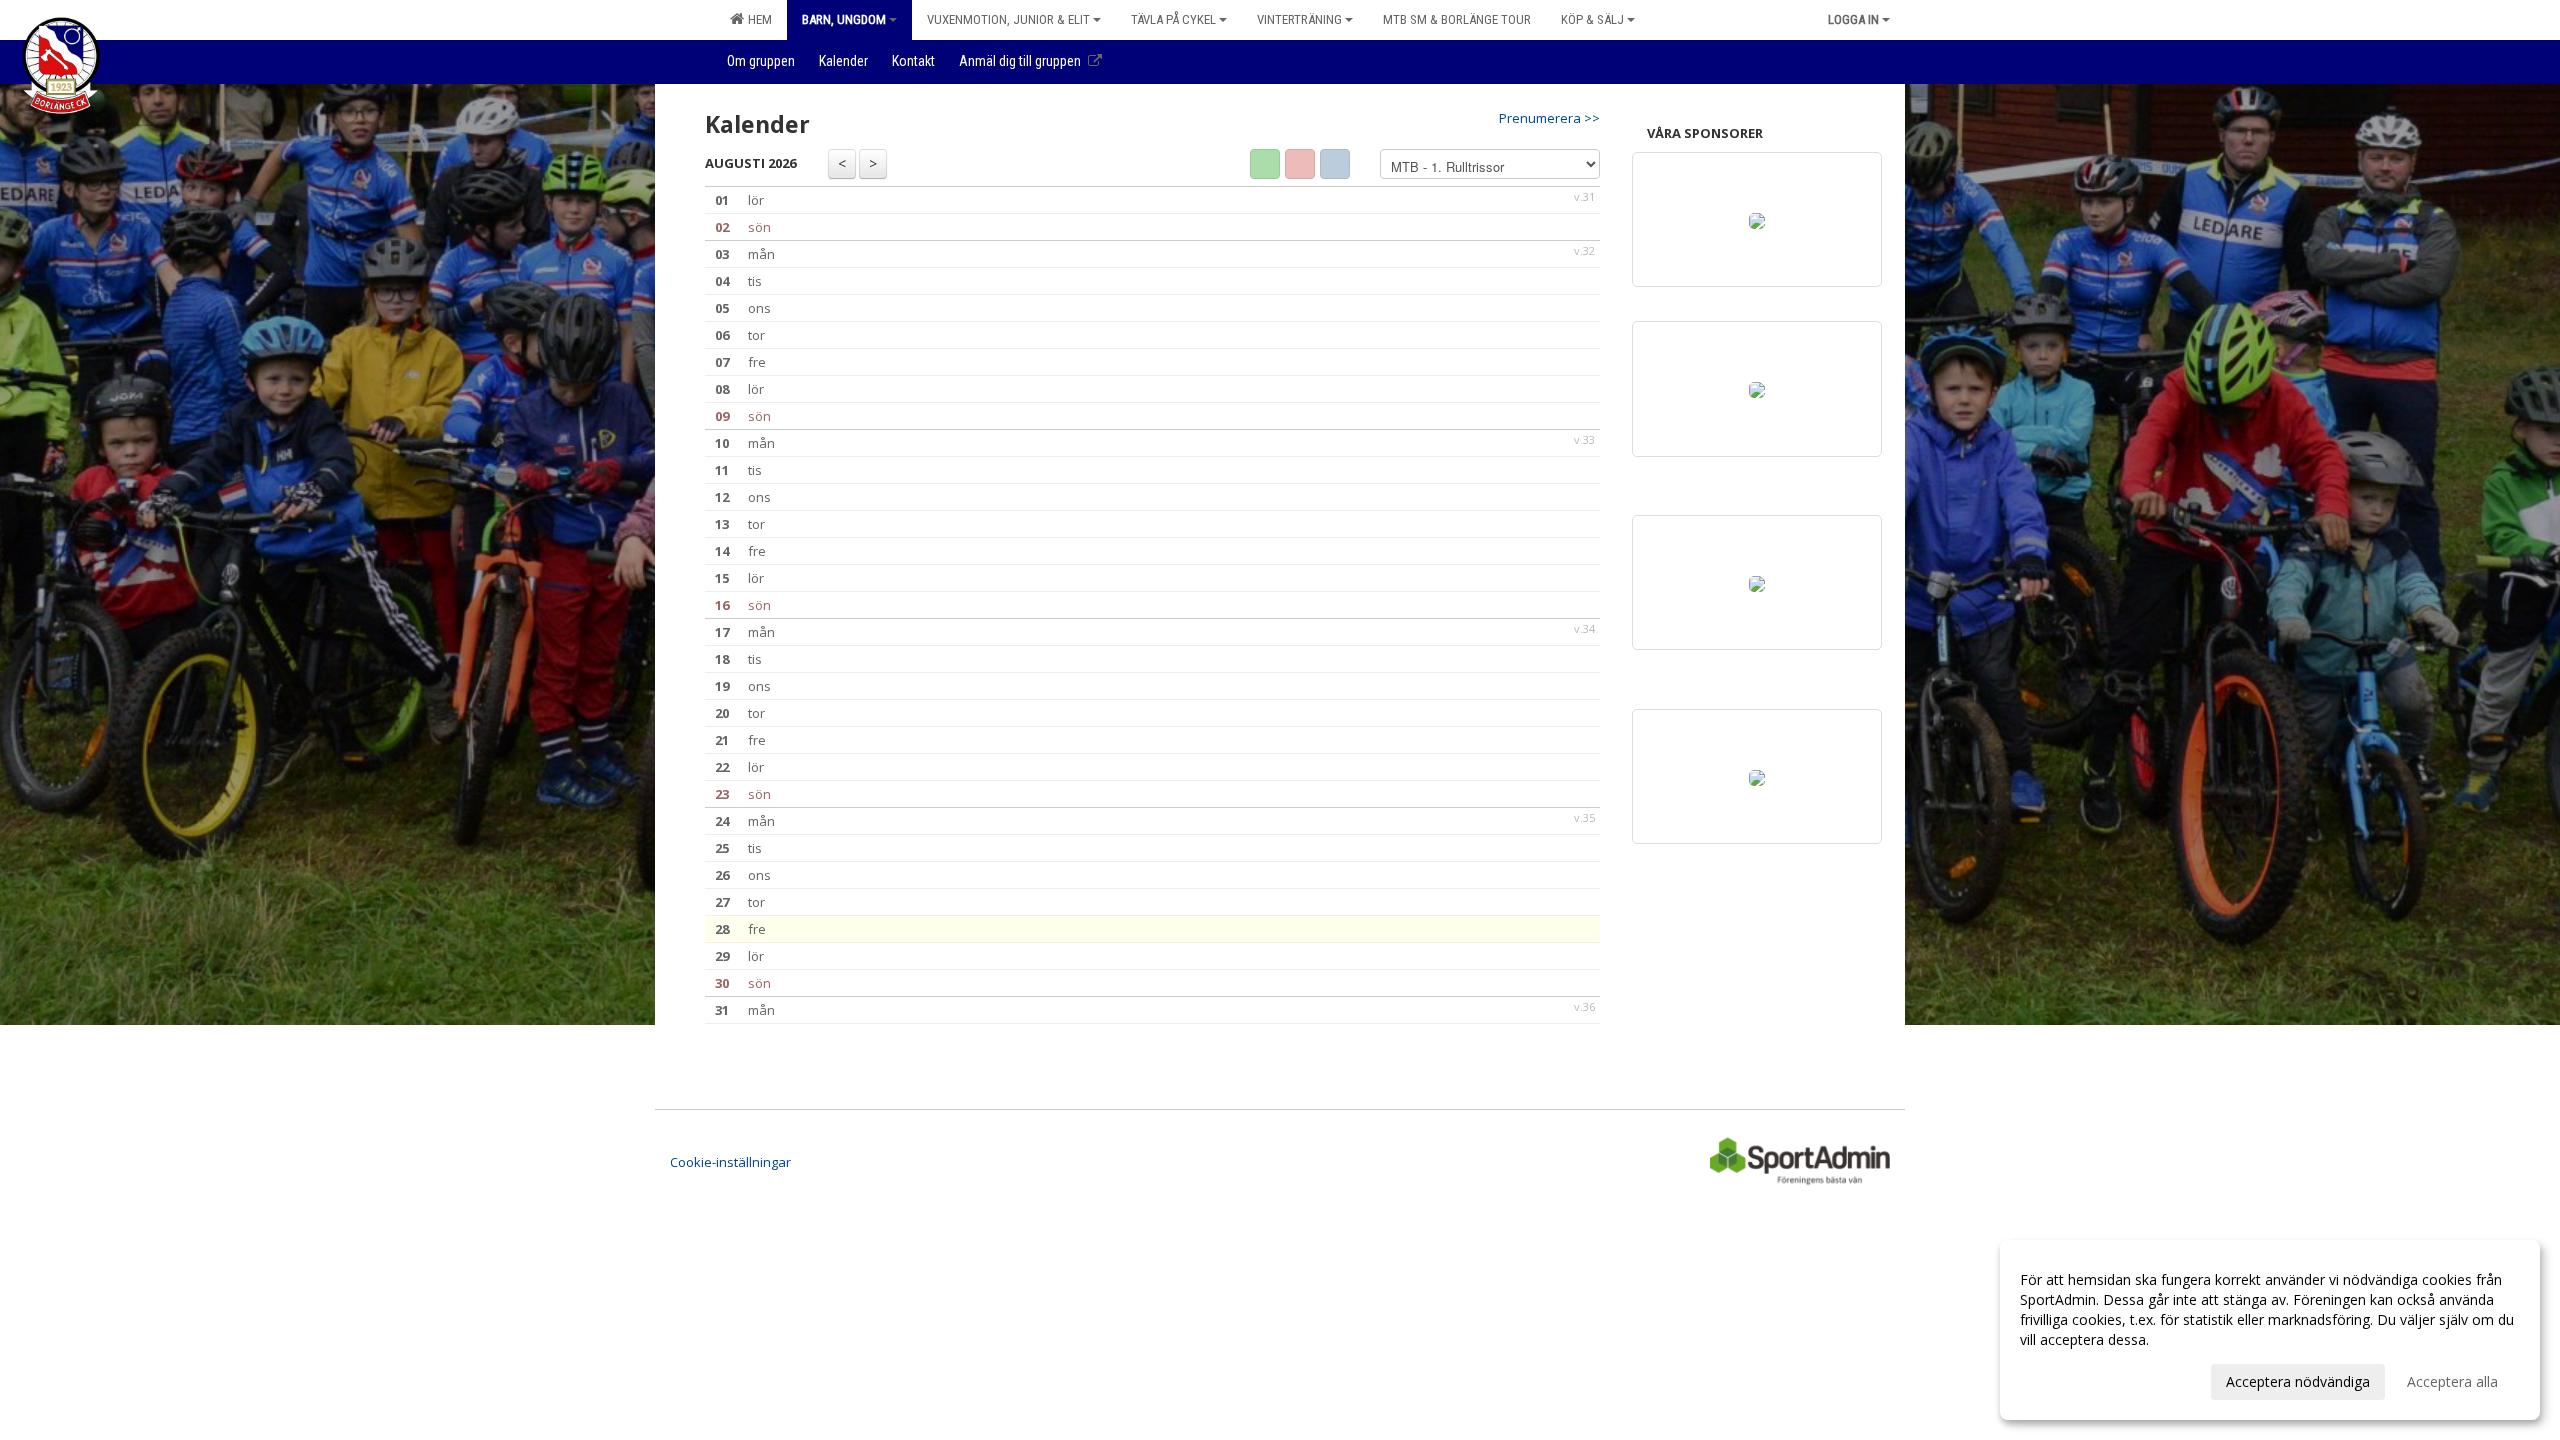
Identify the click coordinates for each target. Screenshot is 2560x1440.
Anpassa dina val (2074, 1379)
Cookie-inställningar (730, 1162)
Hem (757, 19)
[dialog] (2270, 1330)
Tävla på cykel (1173, 19)
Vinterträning (1299, 19)
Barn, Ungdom (844, 19)
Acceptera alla (2452, 1381)
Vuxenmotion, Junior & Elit (1008, 19)
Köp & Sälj (1592, 19)
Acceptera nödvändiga (2298, 1381)
